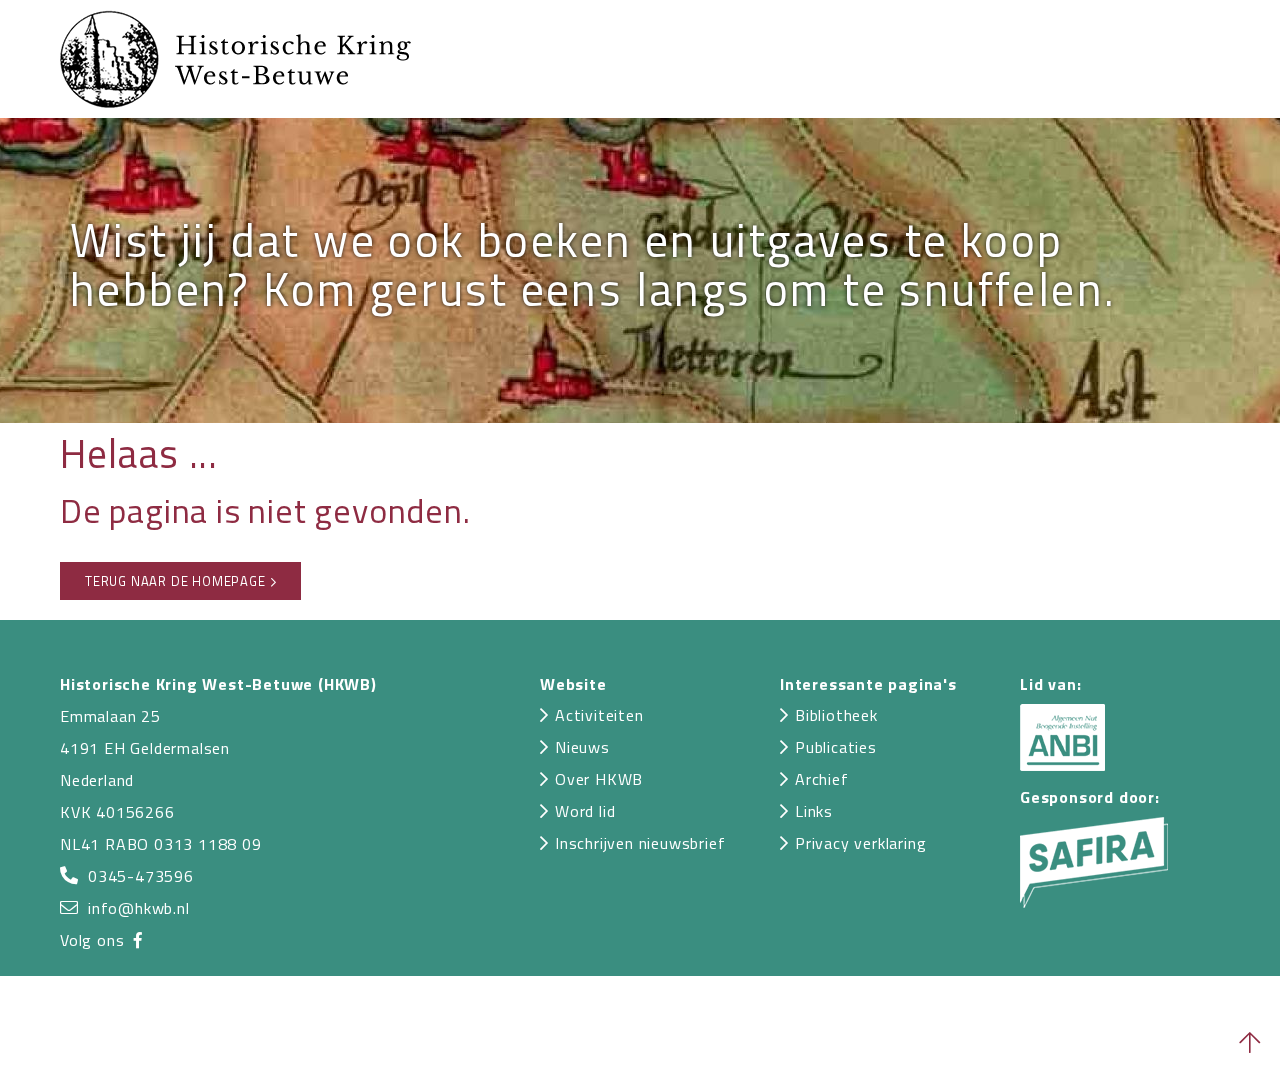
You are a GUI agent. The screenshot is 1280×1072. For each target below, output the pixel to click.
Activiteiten (599, 715)
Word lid (585, 811)
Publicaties (836, 747)
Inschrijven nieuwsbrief (640, 843)
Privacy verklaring (860, 843)
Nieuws (582, 747)
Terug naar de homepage (175, 581)
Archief (822, 779)
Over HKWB (599, 779)
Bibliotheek (836, 715)
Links (814, 811)
